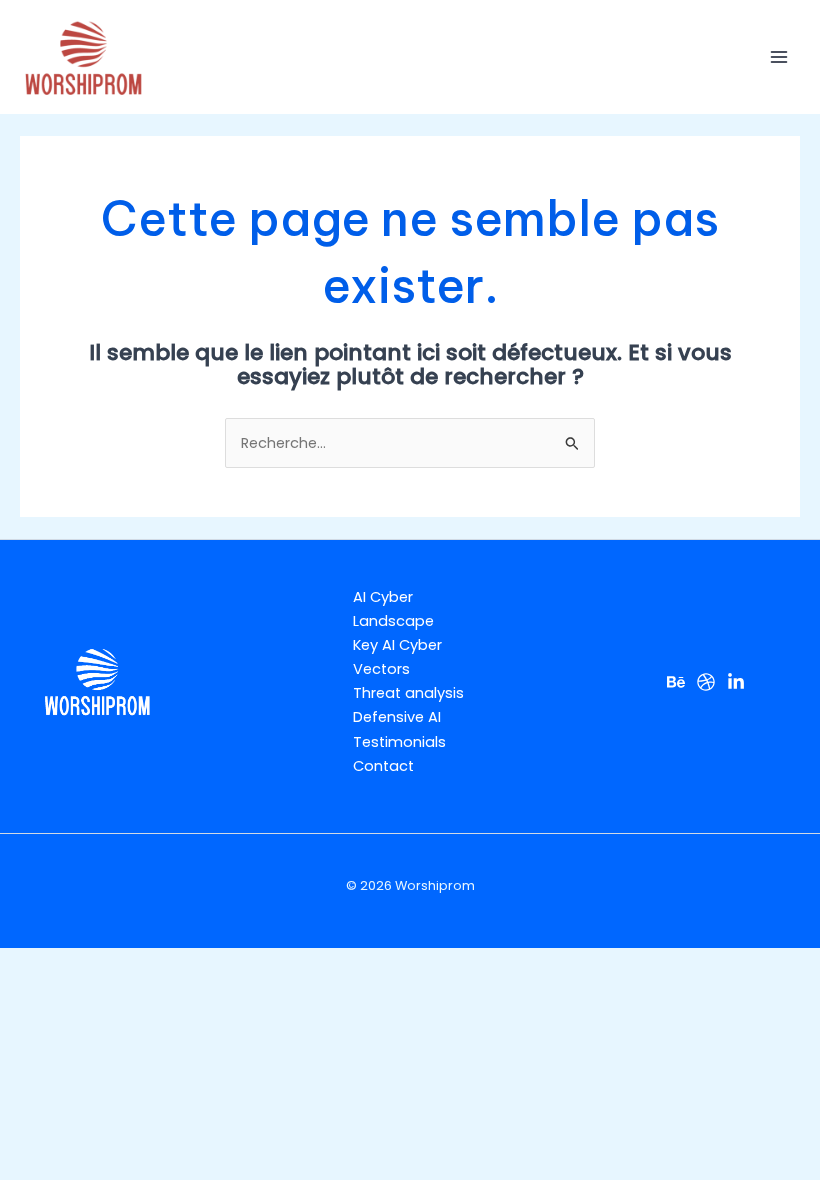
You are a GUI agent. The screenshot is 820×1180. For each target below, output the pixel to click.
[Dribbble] (706, 682)
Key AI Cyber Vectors (397, 657)
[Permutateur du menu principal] (779, 57)
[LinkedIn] (736, 682)
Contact (383, 766)
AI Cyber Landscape (393, 609)
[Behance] (676, 682)
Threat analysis (408, 693)
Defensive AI (397, 717)
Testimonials (399, 742)
